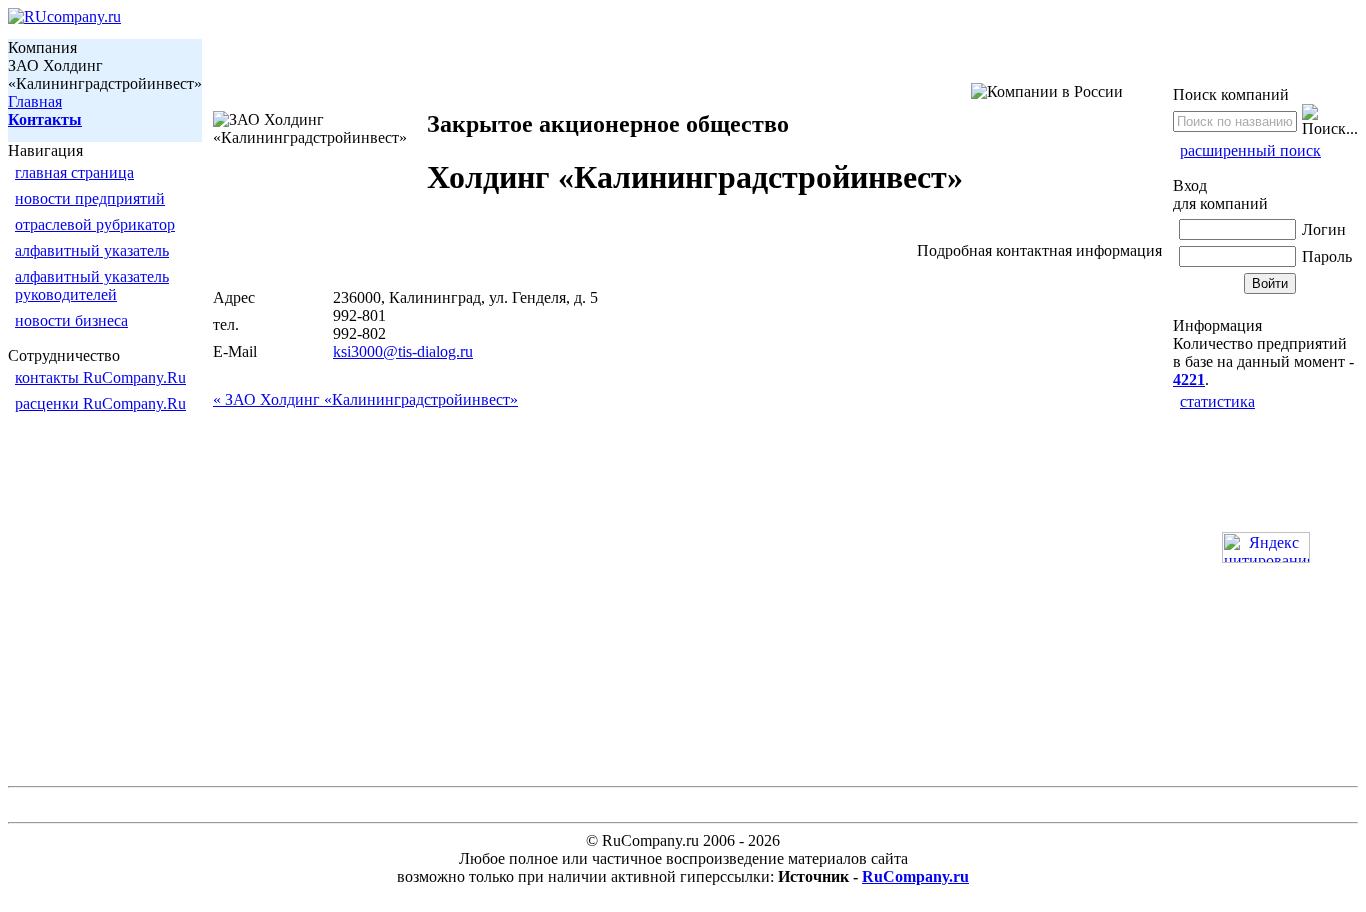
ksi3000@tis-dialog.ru (403, 351)
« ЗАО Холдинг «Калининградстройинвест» (365, 399)
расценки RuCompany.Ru (100, 403)
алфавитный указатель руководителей (92, 285)
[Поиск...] (1330, 121)
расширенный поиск (1250, 150)
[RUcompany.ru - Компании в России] (64, 16)
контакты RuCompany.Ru (100, 377)
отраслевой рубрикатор (95, 224)
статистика (1217, 401)
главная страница (74, 172)
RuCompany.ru (915, 876)
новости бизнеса (71, 320)
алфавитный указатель (92, 250)
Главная (35, 101)
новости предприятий (90, 198)
